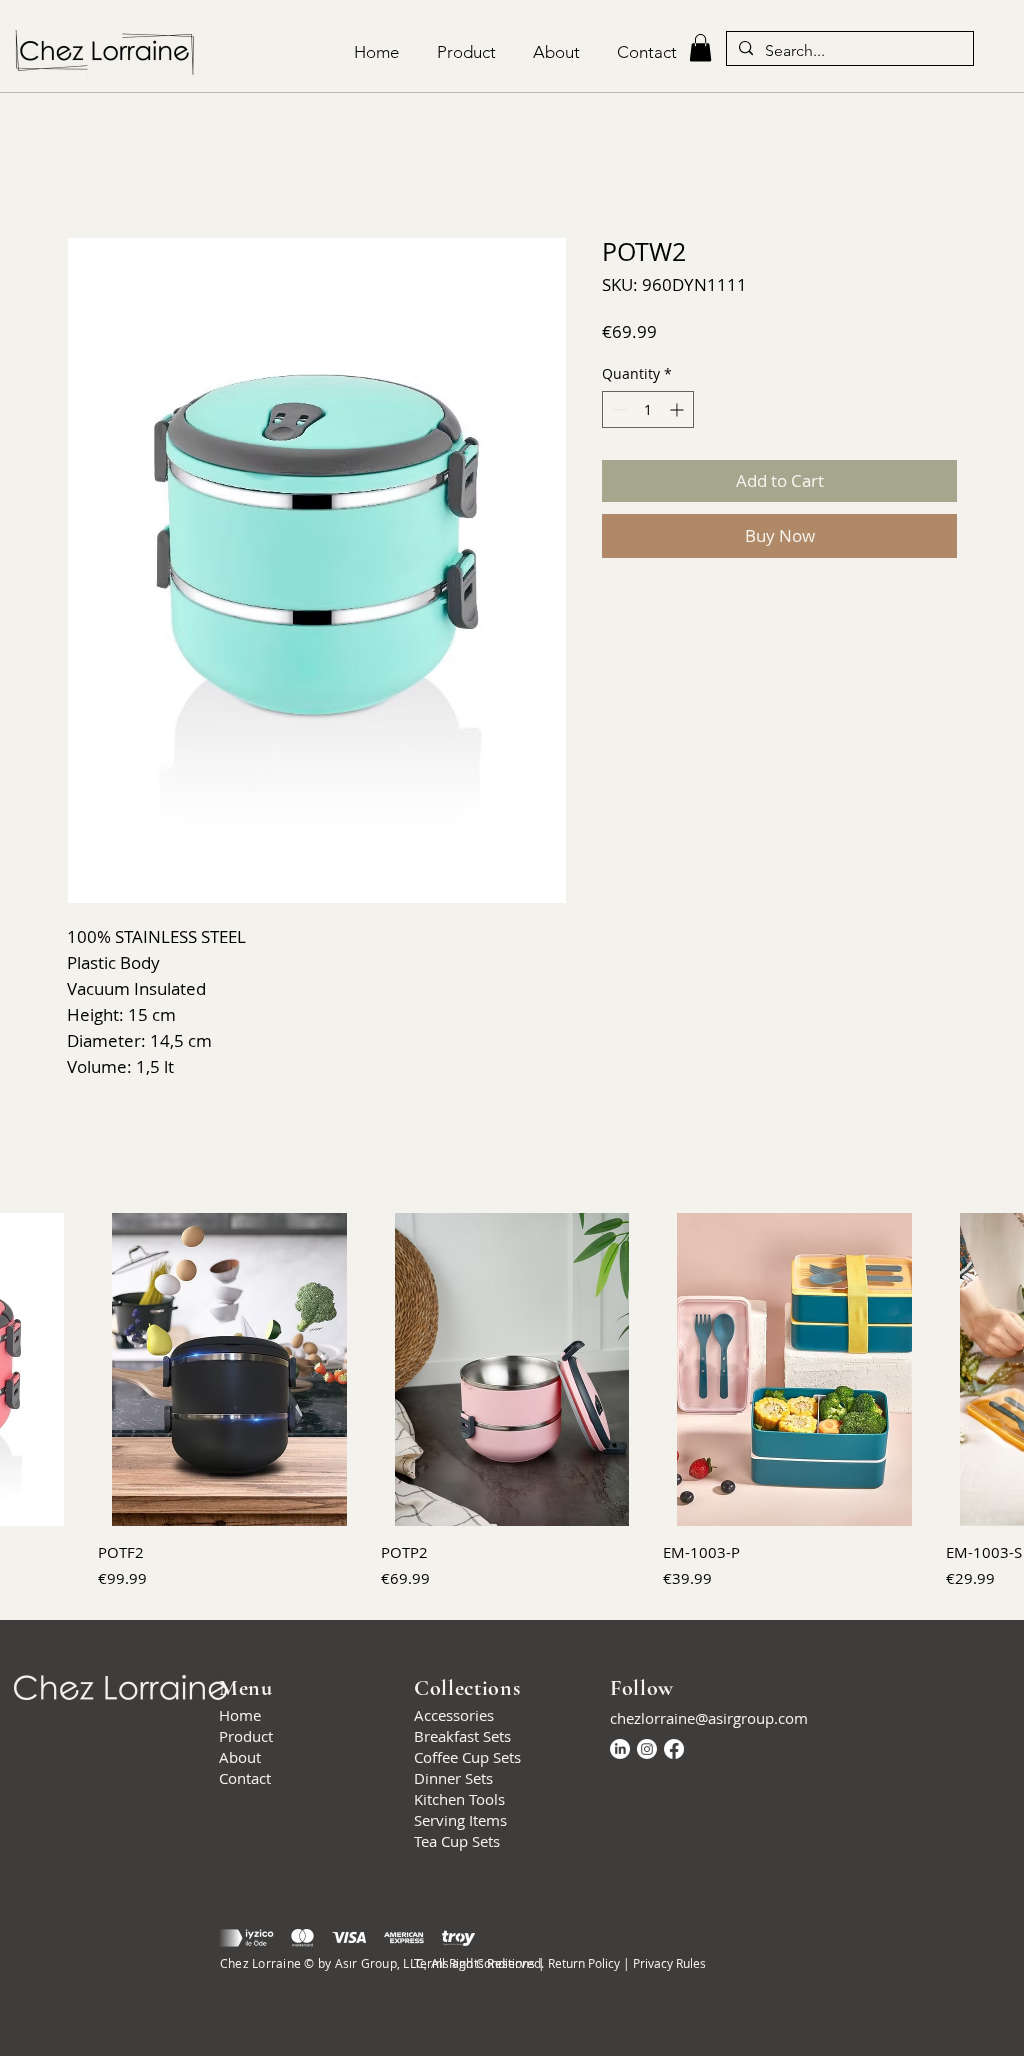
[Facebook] (674, 1749)
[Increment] (678, 410)
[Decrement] (617, 410)
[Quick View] (229, 1369)
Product (246, 1737)
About (240, 1758)
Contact (245, 1779)
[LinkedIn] (620, 1749)
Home (90, 165)
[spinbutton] (648, 410)
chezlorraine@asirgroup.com (709, 1719)
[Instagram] (647, 1749)
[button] (700, 47)
